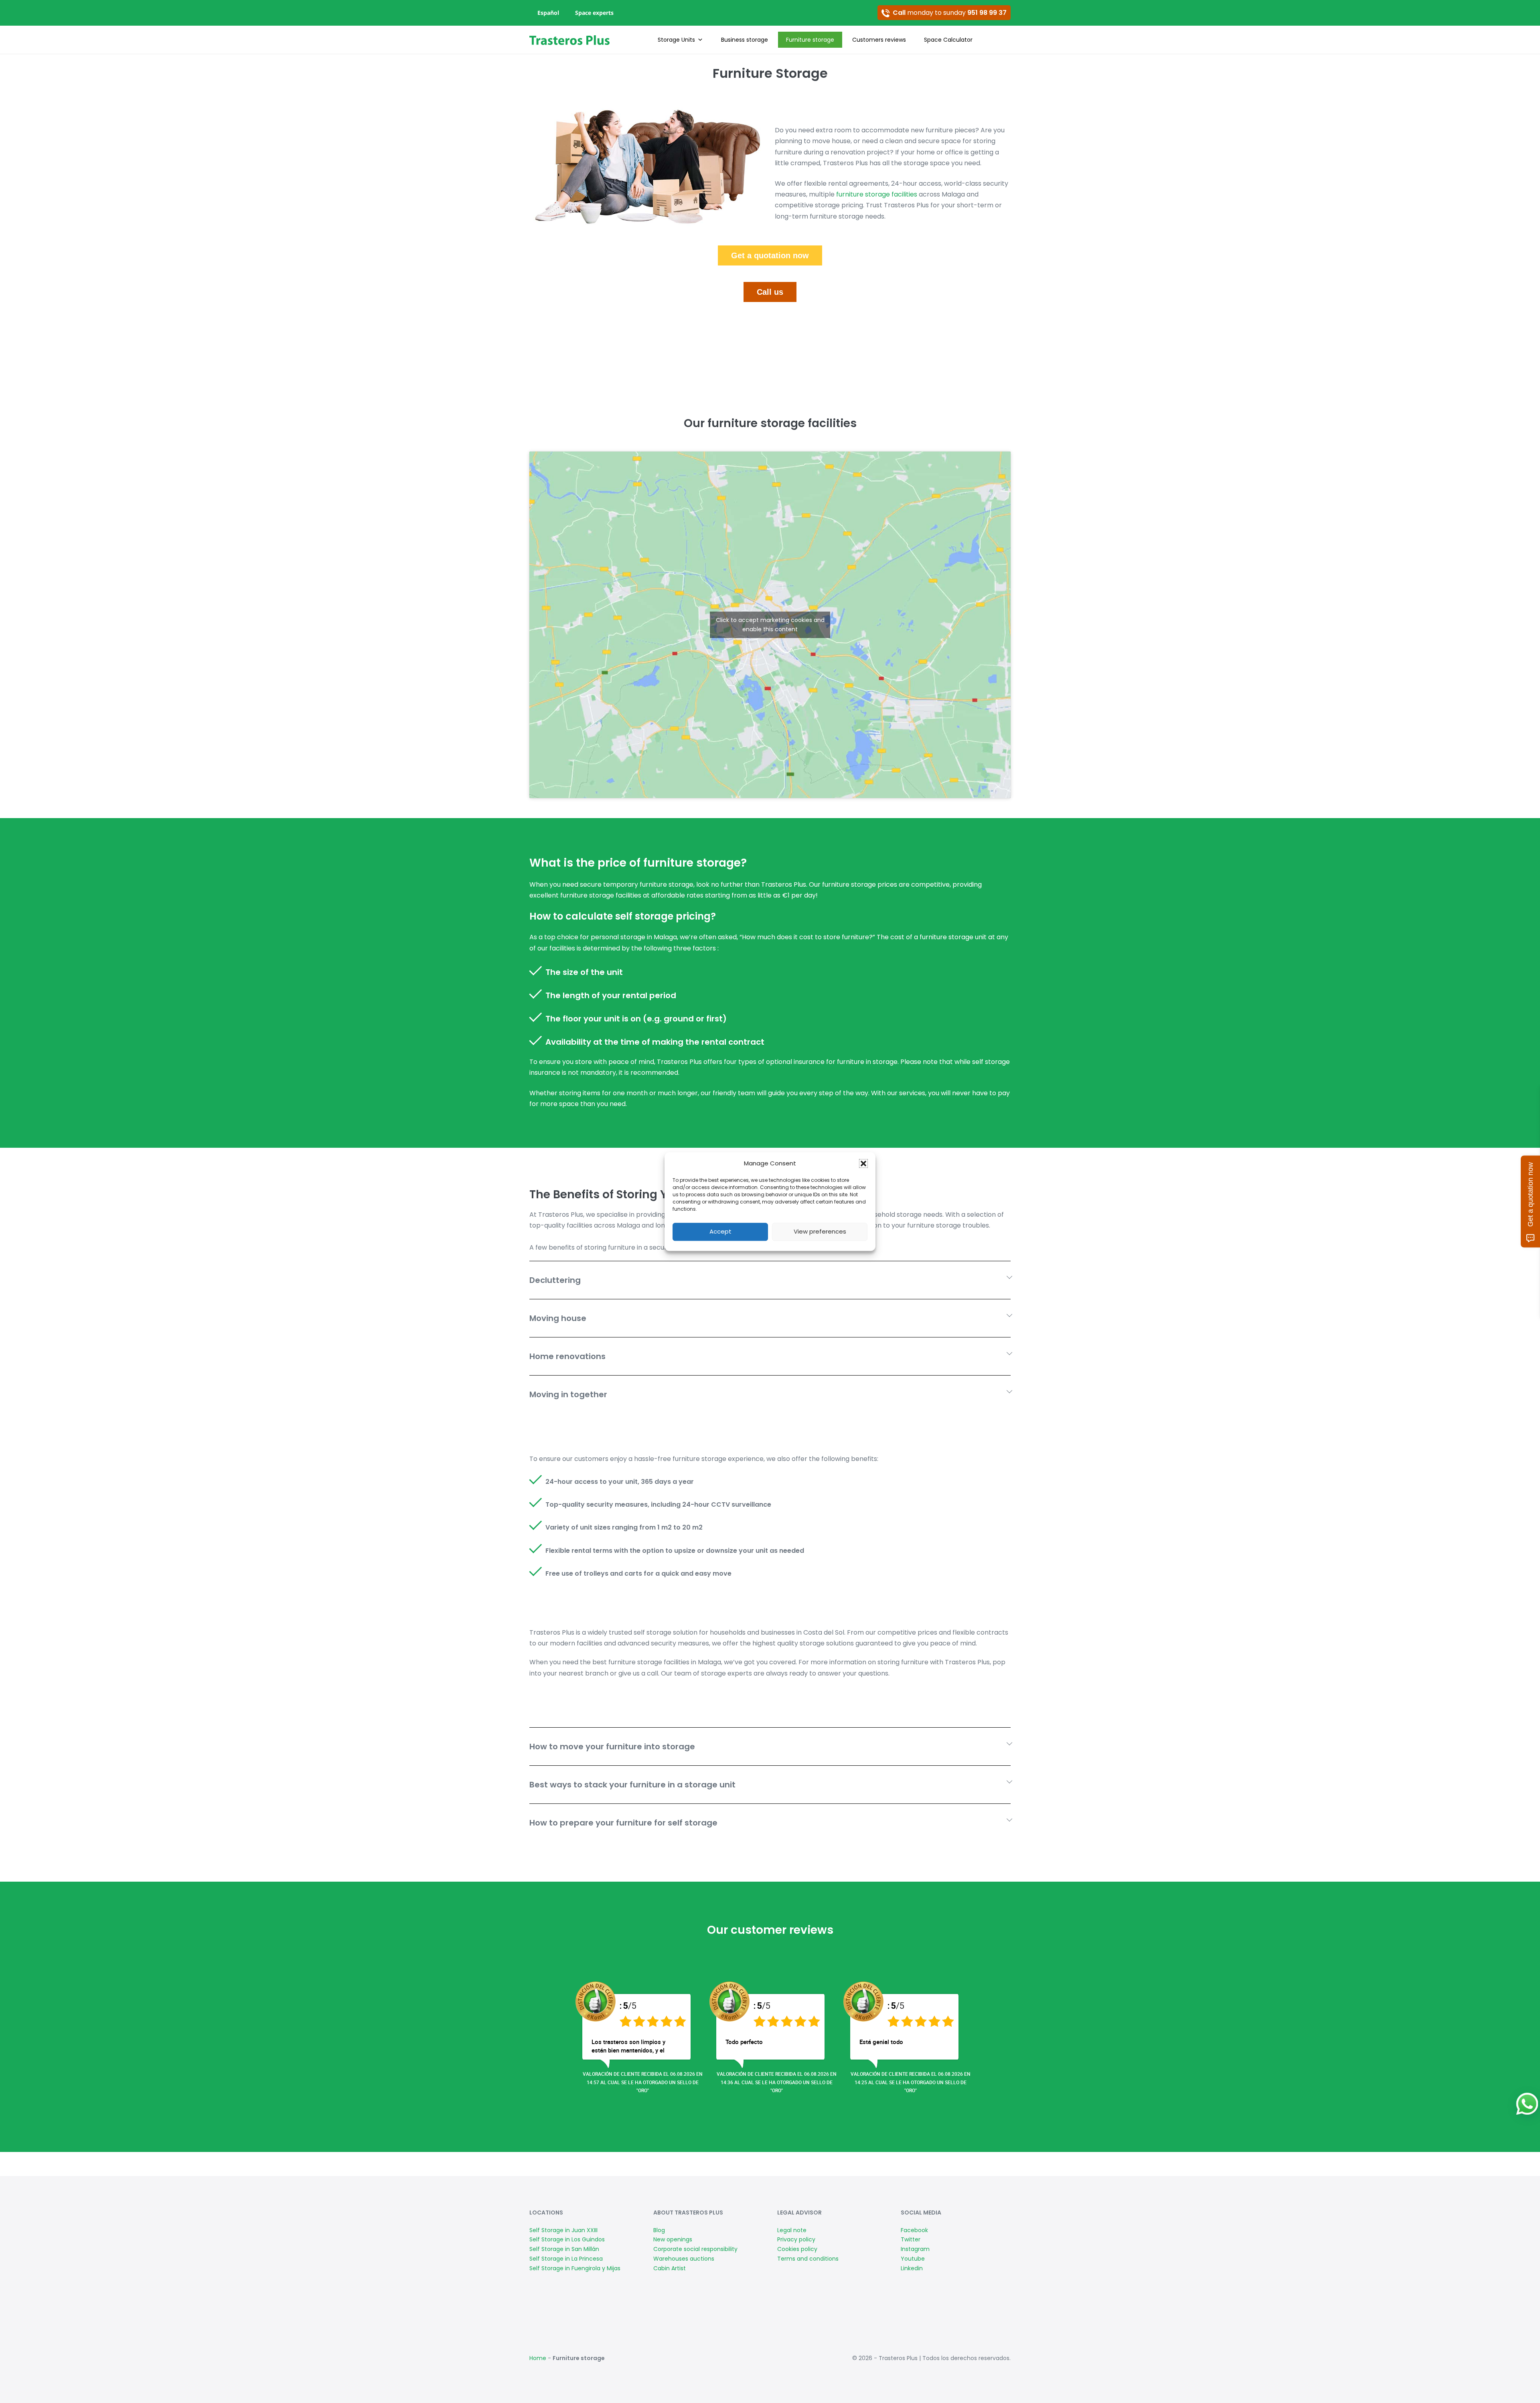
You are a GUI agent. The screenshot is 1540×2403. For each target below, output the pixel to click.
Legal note (792, 2230)
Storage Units (676, 40)
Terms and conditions (808, 2259)
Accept (720, 1231)
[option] (637, 2030)
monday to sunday (950, 13)
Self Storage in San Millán (564, 2249)
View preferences (820, 1231)
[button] (863, 1163)
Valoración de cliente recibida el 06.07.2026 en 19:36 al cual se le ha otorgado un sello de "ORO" (911, 2082)
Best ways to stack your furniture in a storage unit (632, 1785)
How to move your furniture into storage (612, 1747)
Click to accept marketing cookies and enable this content (770, 625)
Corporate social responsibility (695, 2249)
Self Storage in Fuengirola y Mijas (575, 2268)
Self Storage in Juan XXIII (563, 2230)
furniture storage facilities (877, 194)
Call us (770, 292)
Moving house (558, 1318)
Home (538, 2358)
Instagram (915, 2249)
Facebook (914, 2230)
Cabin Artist (670, 2268)
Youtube (913, 2259)
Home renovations (567, 1356)
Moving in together (568, 1394)
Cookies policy (797, 2249)
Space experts (594, 13)
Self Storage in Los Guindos (567, 2239)
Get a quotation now (770, 255)
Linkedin (912, 2268)
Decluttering (555, 1280)
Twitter (911, 2239)
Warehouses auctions (684, 2259)
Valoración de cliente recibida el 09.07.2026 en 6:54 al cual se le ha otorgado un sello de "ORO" (643, 2082)
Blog (659, 2230)
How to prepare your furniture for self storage (623, 1823)
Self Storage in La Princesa (566, 2259)
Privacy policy (796, 2239)
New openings (673, 2239)
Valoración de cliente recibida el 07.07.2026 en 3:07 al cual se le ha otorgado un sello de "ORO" (777, 2082)
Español (548, 13)
